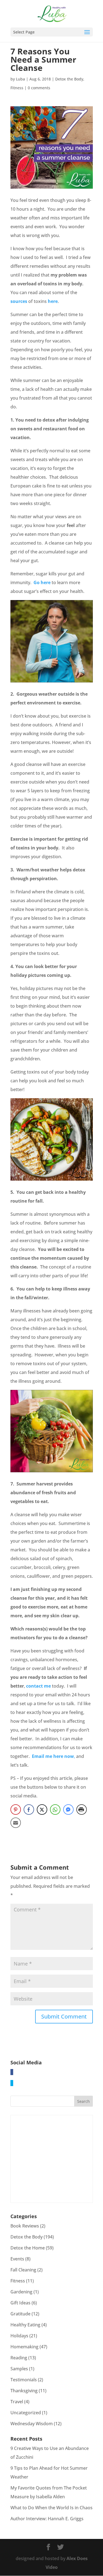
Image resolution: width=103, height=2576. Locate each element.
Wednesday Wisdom (32, 2424)
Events (17, 2259)
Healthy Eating (25, 2325)
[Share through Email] (16, 1823)
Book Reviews (25, 2226)
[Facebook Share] (29, 1810)
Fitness (17, 88)
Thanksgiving (24, 2391)
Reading (19, 2358)
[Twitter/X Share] (42, 1810)
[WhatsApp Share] (55, 1810)
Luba (20, 79)
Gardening (21, 2292)
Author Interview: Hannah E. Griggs (47, 2519)
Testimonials (24, 2380)
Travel (17, 2402)
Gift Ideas (20, 2303)
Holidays (19, 2336)
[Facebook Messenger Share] (68, 1810)
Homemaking (24, 2347)
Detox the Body (69, 79)
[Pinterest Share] (16, 1810)
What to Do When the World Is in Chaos (51, 2508)
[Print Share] (82, 1810)
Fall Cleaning (23, 2270)
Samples (19, 2369)
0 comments (39, 88)
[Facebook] (12, 2072)
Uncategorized (26, 2413)
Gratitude (20, 2314)
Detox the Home (28, 2248)
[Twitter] (12, 2083)
